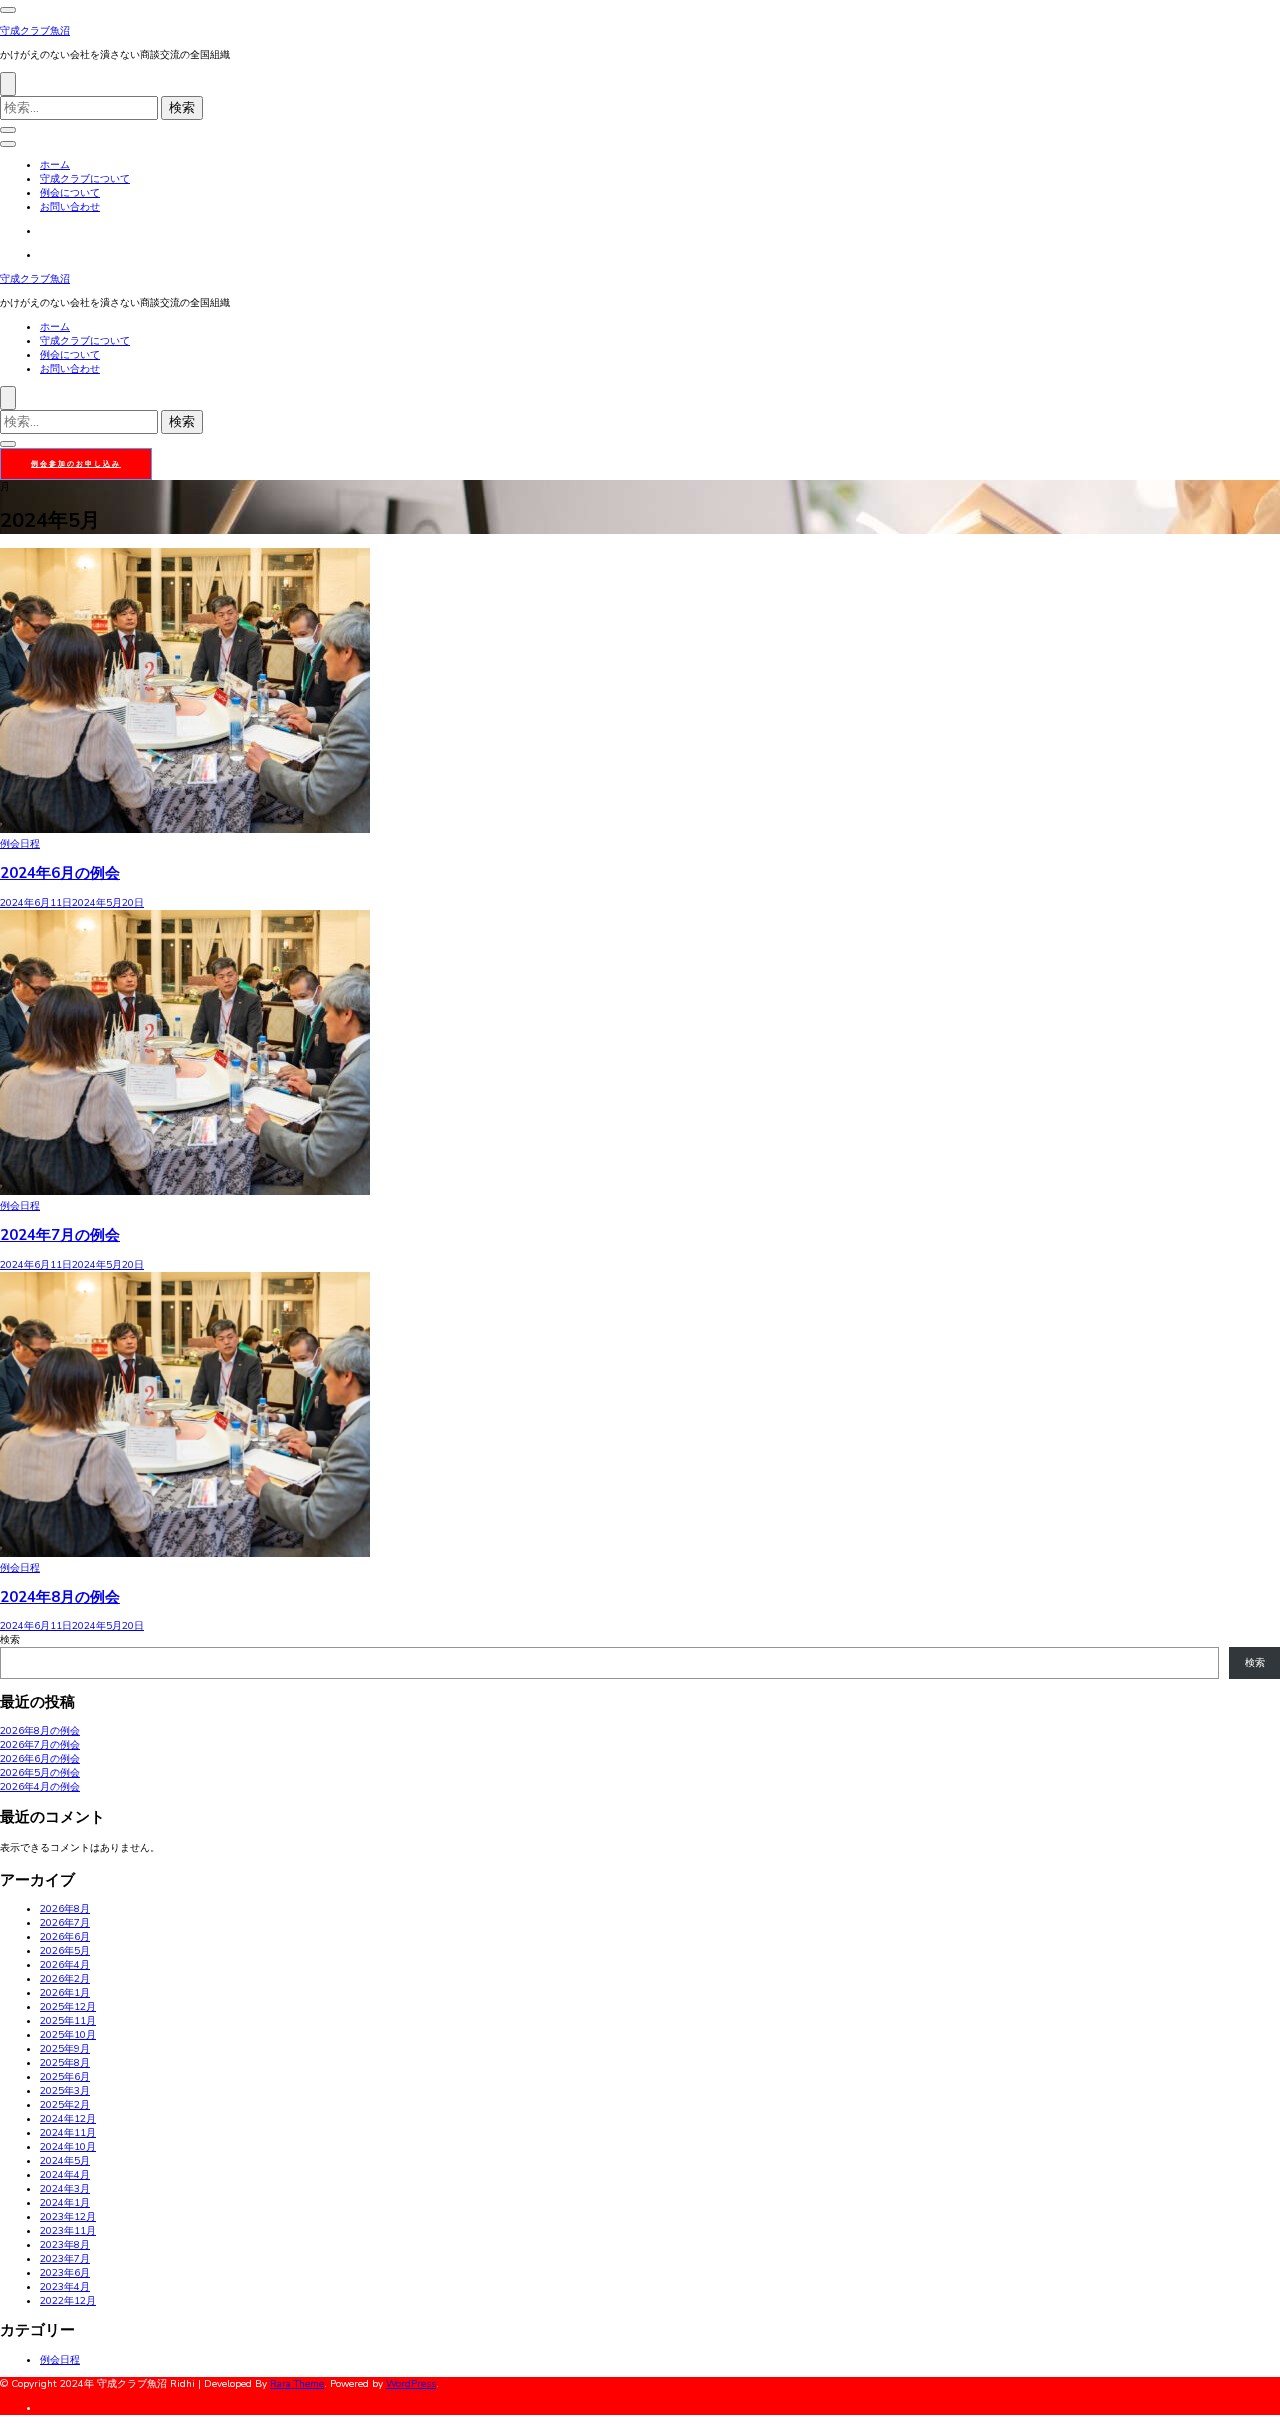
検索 (10, 1640)
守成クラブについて (85, 179)
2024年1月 (65, 2203)
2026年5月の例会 (40, 1773)
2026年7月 (65, 1923)
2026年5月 (65, 1951)
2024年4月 (65, 2175)
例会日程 (20, 844)
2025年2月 (65, 2105)
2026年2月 (65, 1979)
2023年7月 (65, 2259)
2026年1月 (65, 1993)
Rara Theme (297, 2384)
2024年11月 (68, 2133)
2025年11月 (68, 2021)
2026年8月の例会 (40, 1731)
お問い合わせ (70, 207)
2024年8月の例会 (60, 1597)
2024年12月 (68, 2119)
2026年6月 (65, 1937)
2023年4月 (65, 2287)
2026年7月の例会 (40, 1745)
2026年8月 (65, 1909)
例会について (70, 193)
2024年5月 (65, 2161)
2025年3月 (65, 2091)
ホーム (55, 165)
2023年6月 (65, 2273)
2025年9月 (65, 2049)
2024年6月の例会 (60, 873)
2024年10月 (68, 2147)
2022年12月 (68, 2301)
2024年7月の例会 (60, 1235)
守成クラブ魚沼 (35, 31)
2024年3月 (65, 2189)
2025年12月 (68, 2007)
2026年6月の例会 (40, 1759)
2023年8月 (65, 2245)
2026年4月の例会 (40, 1787)
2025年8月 (65, 2063)
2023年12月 (68, 2217)
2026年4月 (65, 1965)
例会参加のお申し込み (76, 463)
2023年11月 (68, 2231)
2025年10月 (68, 2035)
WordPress (411, 2384)
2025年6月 (65, 2077)
